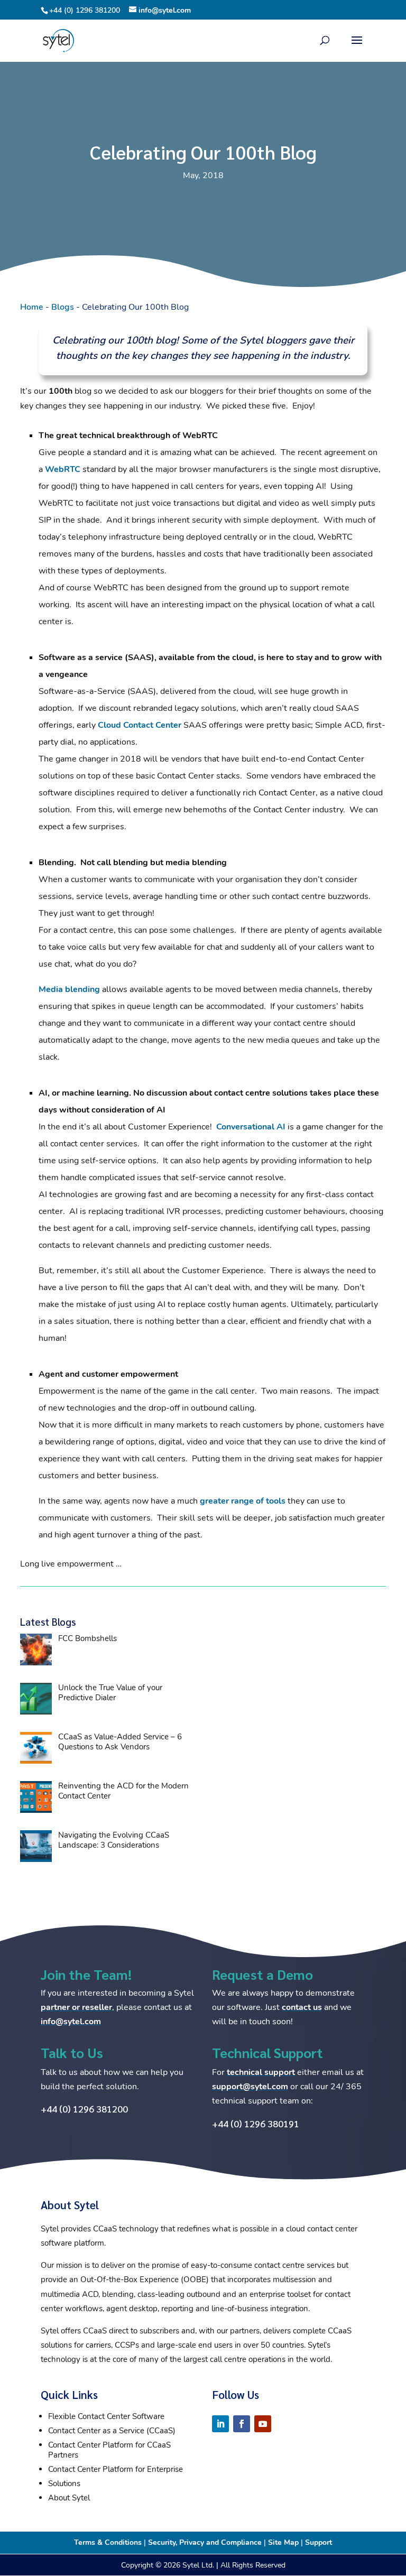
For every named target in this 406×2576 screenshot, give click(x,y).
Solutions (64, 2484)
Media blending (69, 989)
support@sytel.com (250, 2087)
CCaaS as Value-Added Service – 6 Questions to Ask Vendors (120, 1742)
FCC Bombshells (87, 1638)
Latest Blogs (48, 1621)
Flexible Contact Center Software (106, 2416)
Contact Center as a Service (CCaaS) (112, 2431)
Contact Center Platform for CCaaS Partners (109, 2450)
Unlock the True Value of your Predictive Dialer (110, 1693)
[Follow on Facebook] (242, 2424)
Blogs (63, 307)
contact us (302, 2007)
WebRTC (63, 469)
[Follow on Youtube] (263, 2424)
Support (319, 2542)
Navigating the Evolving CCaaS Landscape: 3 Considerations (114, 1840)
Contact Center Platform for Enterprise (116, 2469)
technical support (261, 2072)
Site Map (283, 2542)
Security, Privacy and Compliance (205, 2542)
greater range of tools (243, 1501)
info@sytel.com (71, 2022)
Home (32, 307)
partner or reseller (76, 2007)
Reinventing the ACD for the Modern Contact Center (123, 1791)
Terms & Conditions (108, 2542)
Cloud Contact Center (140, 725)
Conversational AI (251, 1127)
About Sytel (69, 2498)
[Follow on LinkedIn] (220, 2424)
